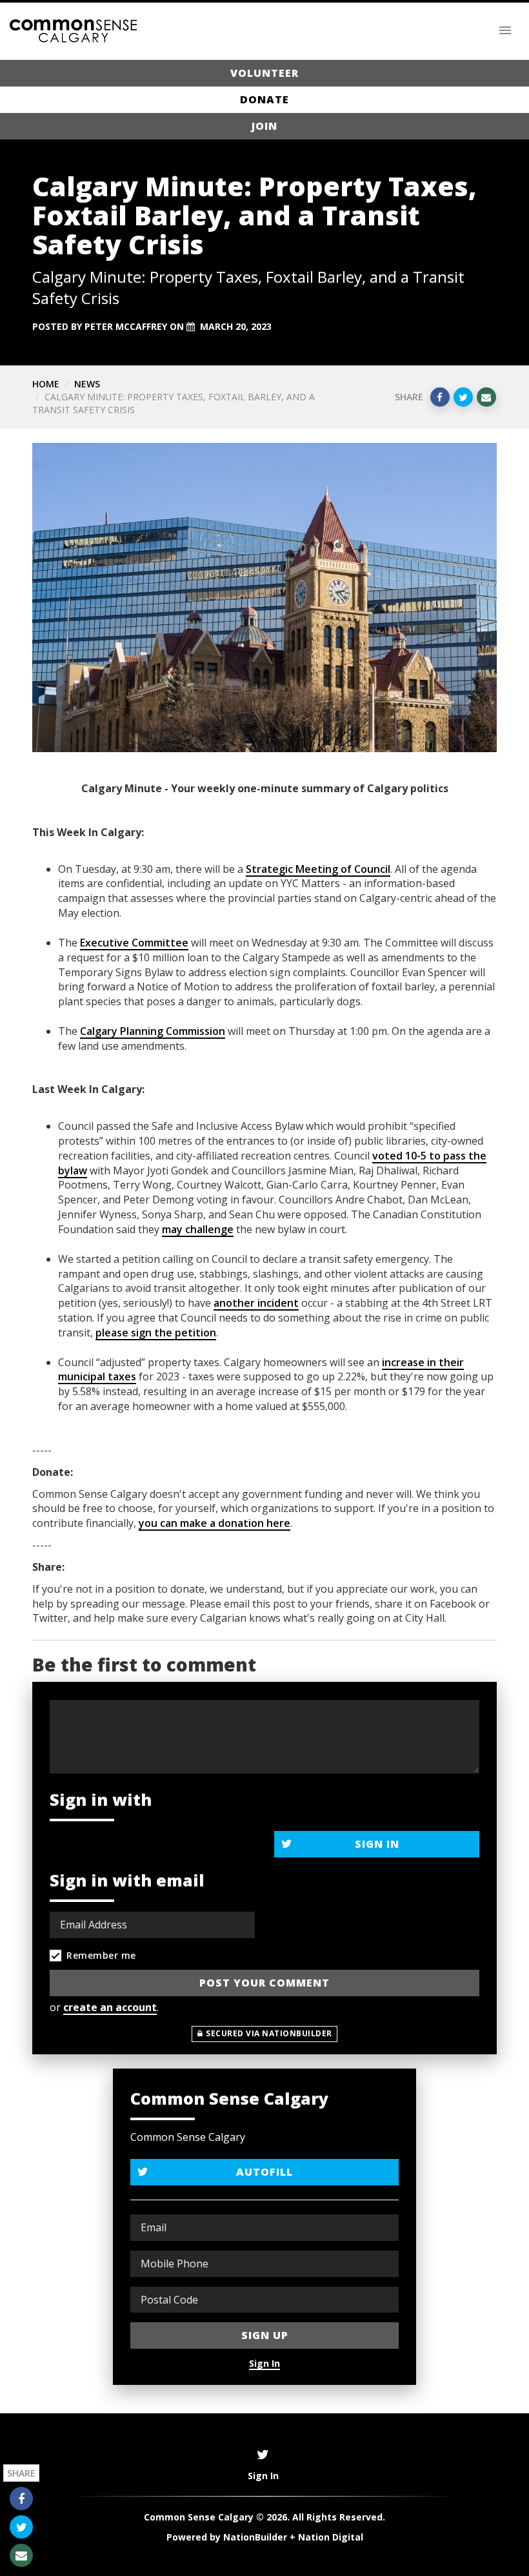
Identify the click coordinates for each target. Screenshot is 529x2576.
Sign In (377, 1844)
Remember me (101, 1955)
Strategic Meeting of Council (318, 869)
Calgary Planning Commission (153, 1031)
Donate (264, 99)
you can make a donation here (215, 1523)
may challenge (198, 1229)
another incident (256, 1303)
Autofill (264, 2172)
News (87, 384)
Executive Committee (134, 943)
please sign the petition (156, 1333)
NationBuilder (255, 2537)
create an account (110, 2007)
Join (264, 126)
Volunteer (264, 73)
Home (46, 384)
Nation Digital (331, 2537)
